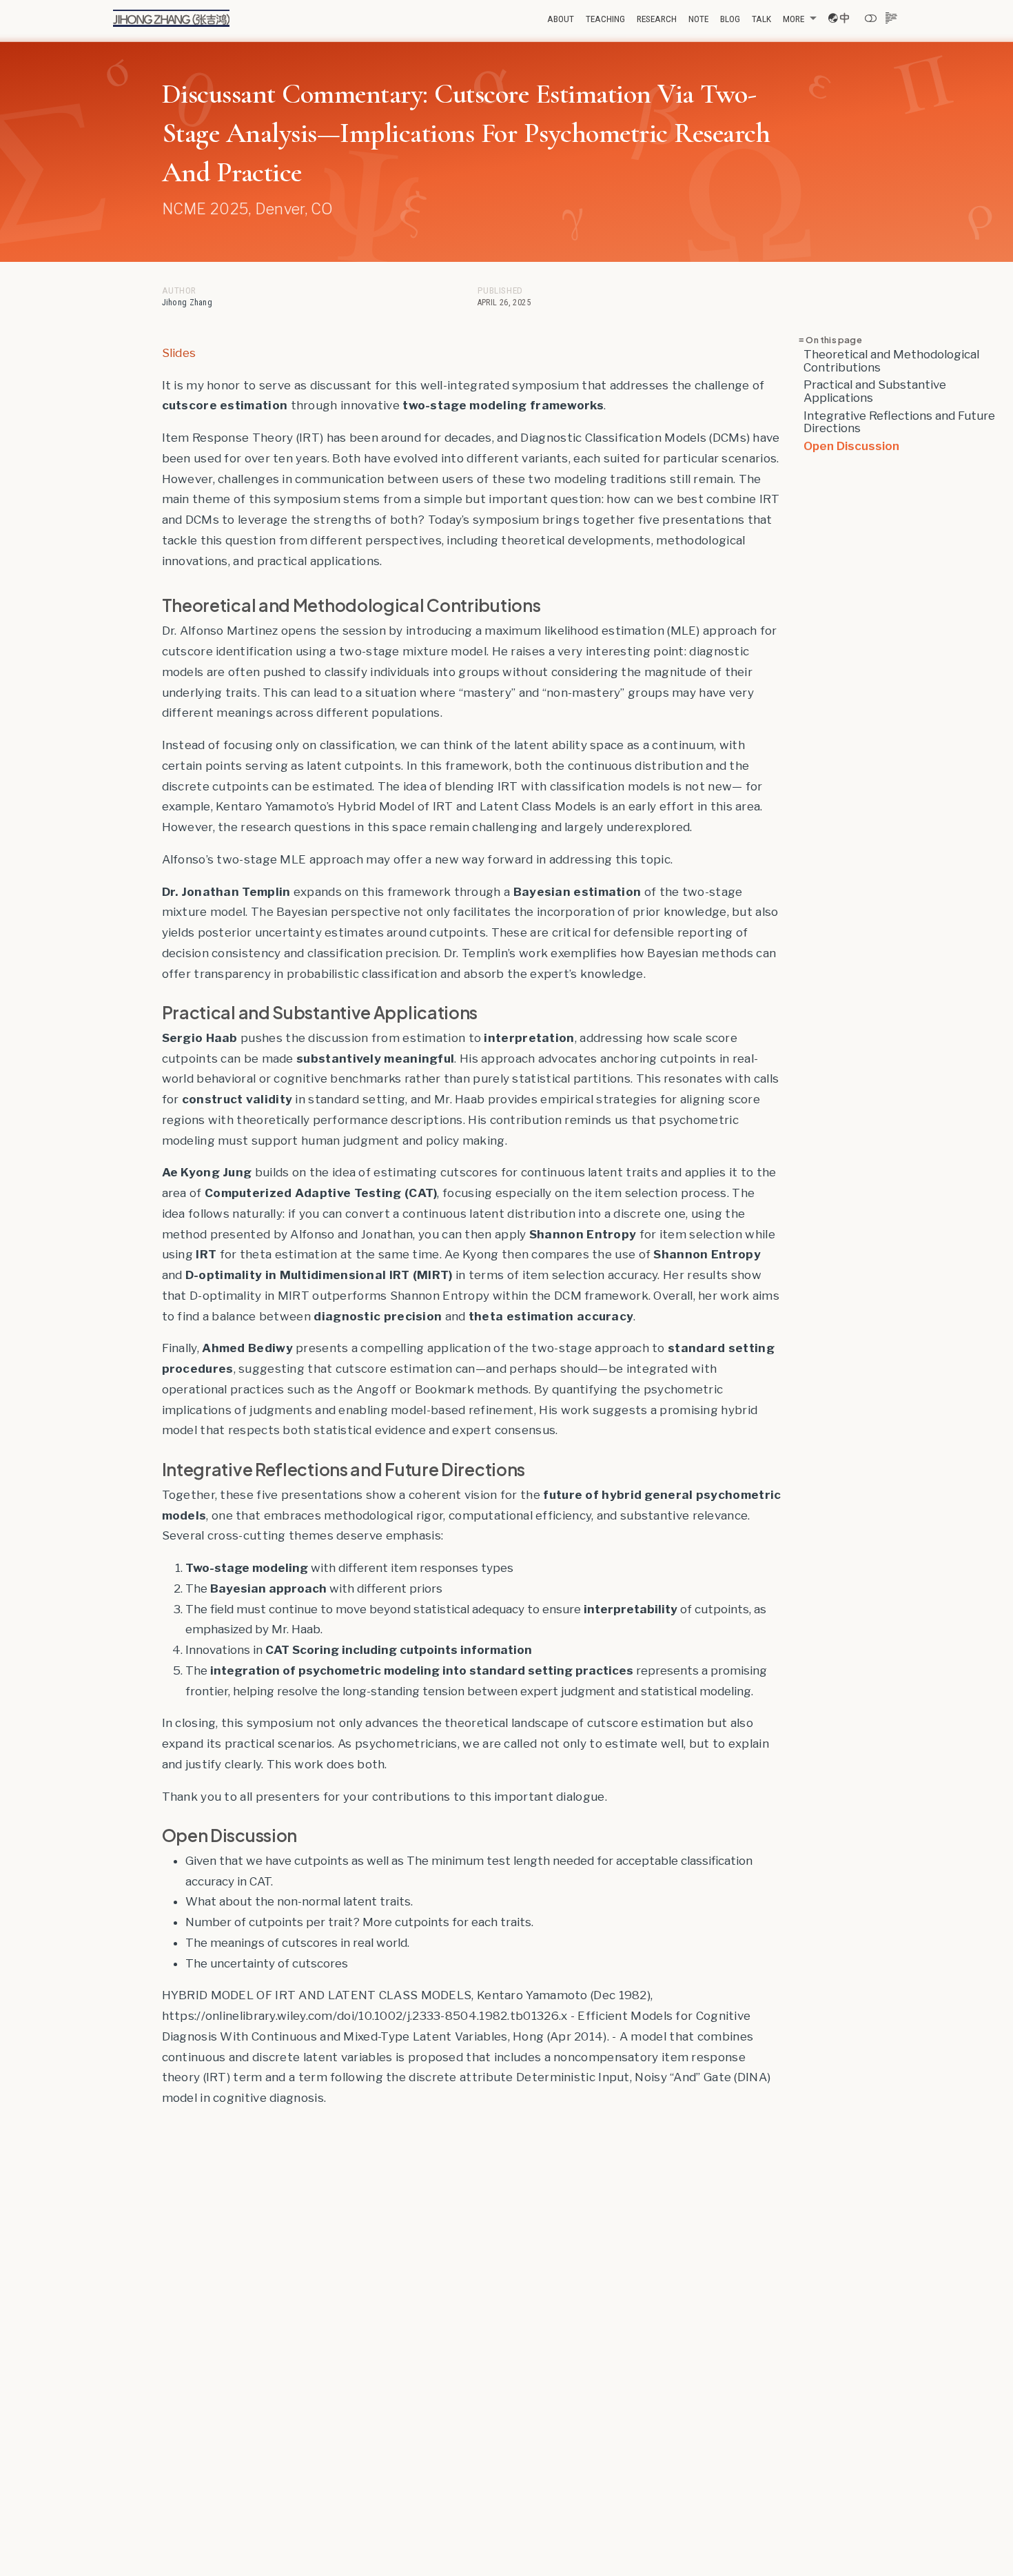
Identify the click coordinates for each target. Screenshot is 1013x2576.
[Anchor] (552, 605)
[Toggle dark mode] (871, 18)
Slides (179, 353)
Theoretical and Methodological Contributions (891, 361)
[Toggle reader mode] (892, 18)
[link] (799, 19)
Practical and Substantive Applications (875, 391)
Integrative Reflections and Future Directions (899, 421)
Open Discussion (851, 445)
